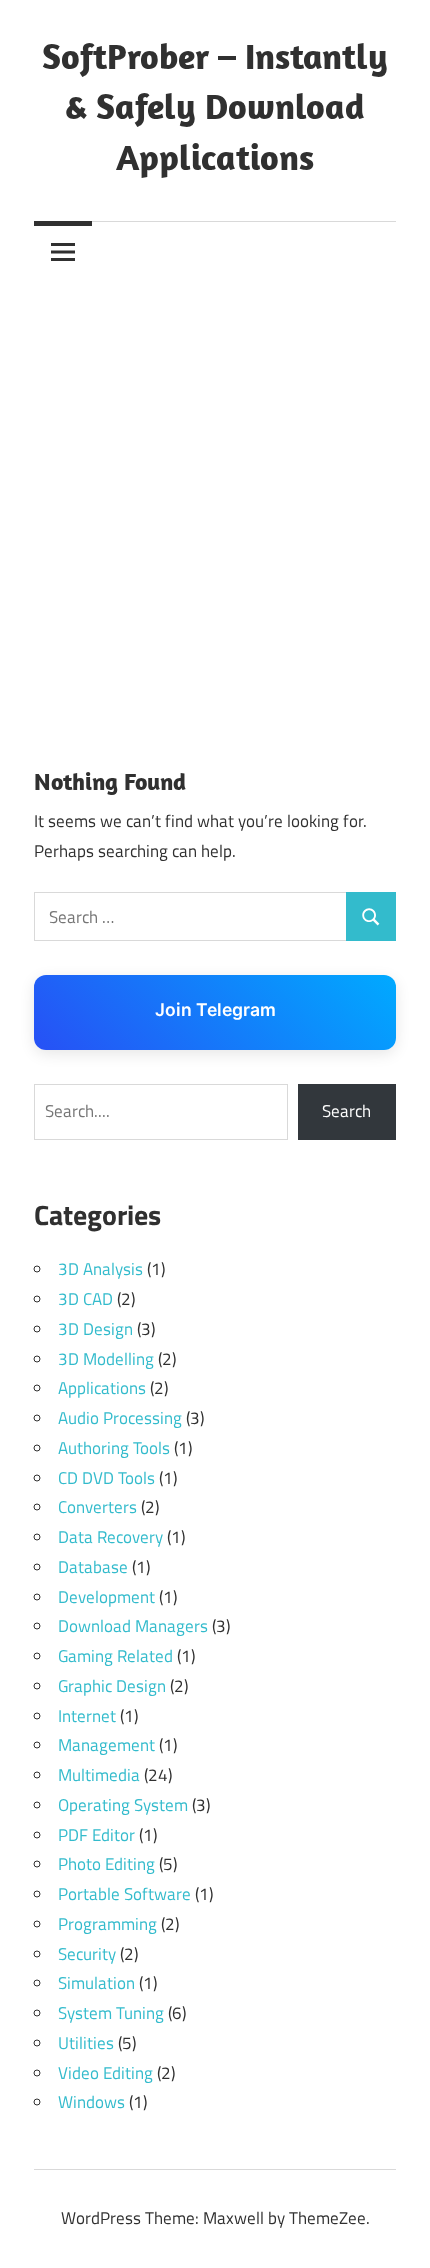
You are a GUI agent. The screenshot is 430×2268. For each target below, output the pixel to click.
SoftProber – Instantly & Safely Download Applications (215, 106)
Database (93, 1567)
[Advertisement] (215, 506)
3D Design (95, 1329)
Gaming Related (115, 1656)
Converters (97, 1507)
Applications (102, 1388)
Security (87, 1954)
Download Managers (133, 1626)
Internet (87, 1716)
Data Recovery (110, 1537)
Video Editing (105, 2073)
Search (346, 1111)
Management (106, 1745)
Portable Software (124, 1894)
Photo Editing (106, 1864)
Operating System (123, 1805)
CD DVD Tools (106, 1478)
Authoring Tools (114, 1448)
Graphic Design (112, 1686)
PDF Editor (96, 1835)
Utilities (86, 2043)
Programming (107, 1924)
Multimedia (99, 1775)
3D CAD (85, 1299)
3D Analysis (100, 1269)
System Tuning (111, 2013)
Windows (91, 2102)
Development (106, 1597)
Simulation (96, 1983)
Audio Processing (120, 1418)
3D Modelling (106, 1359)
